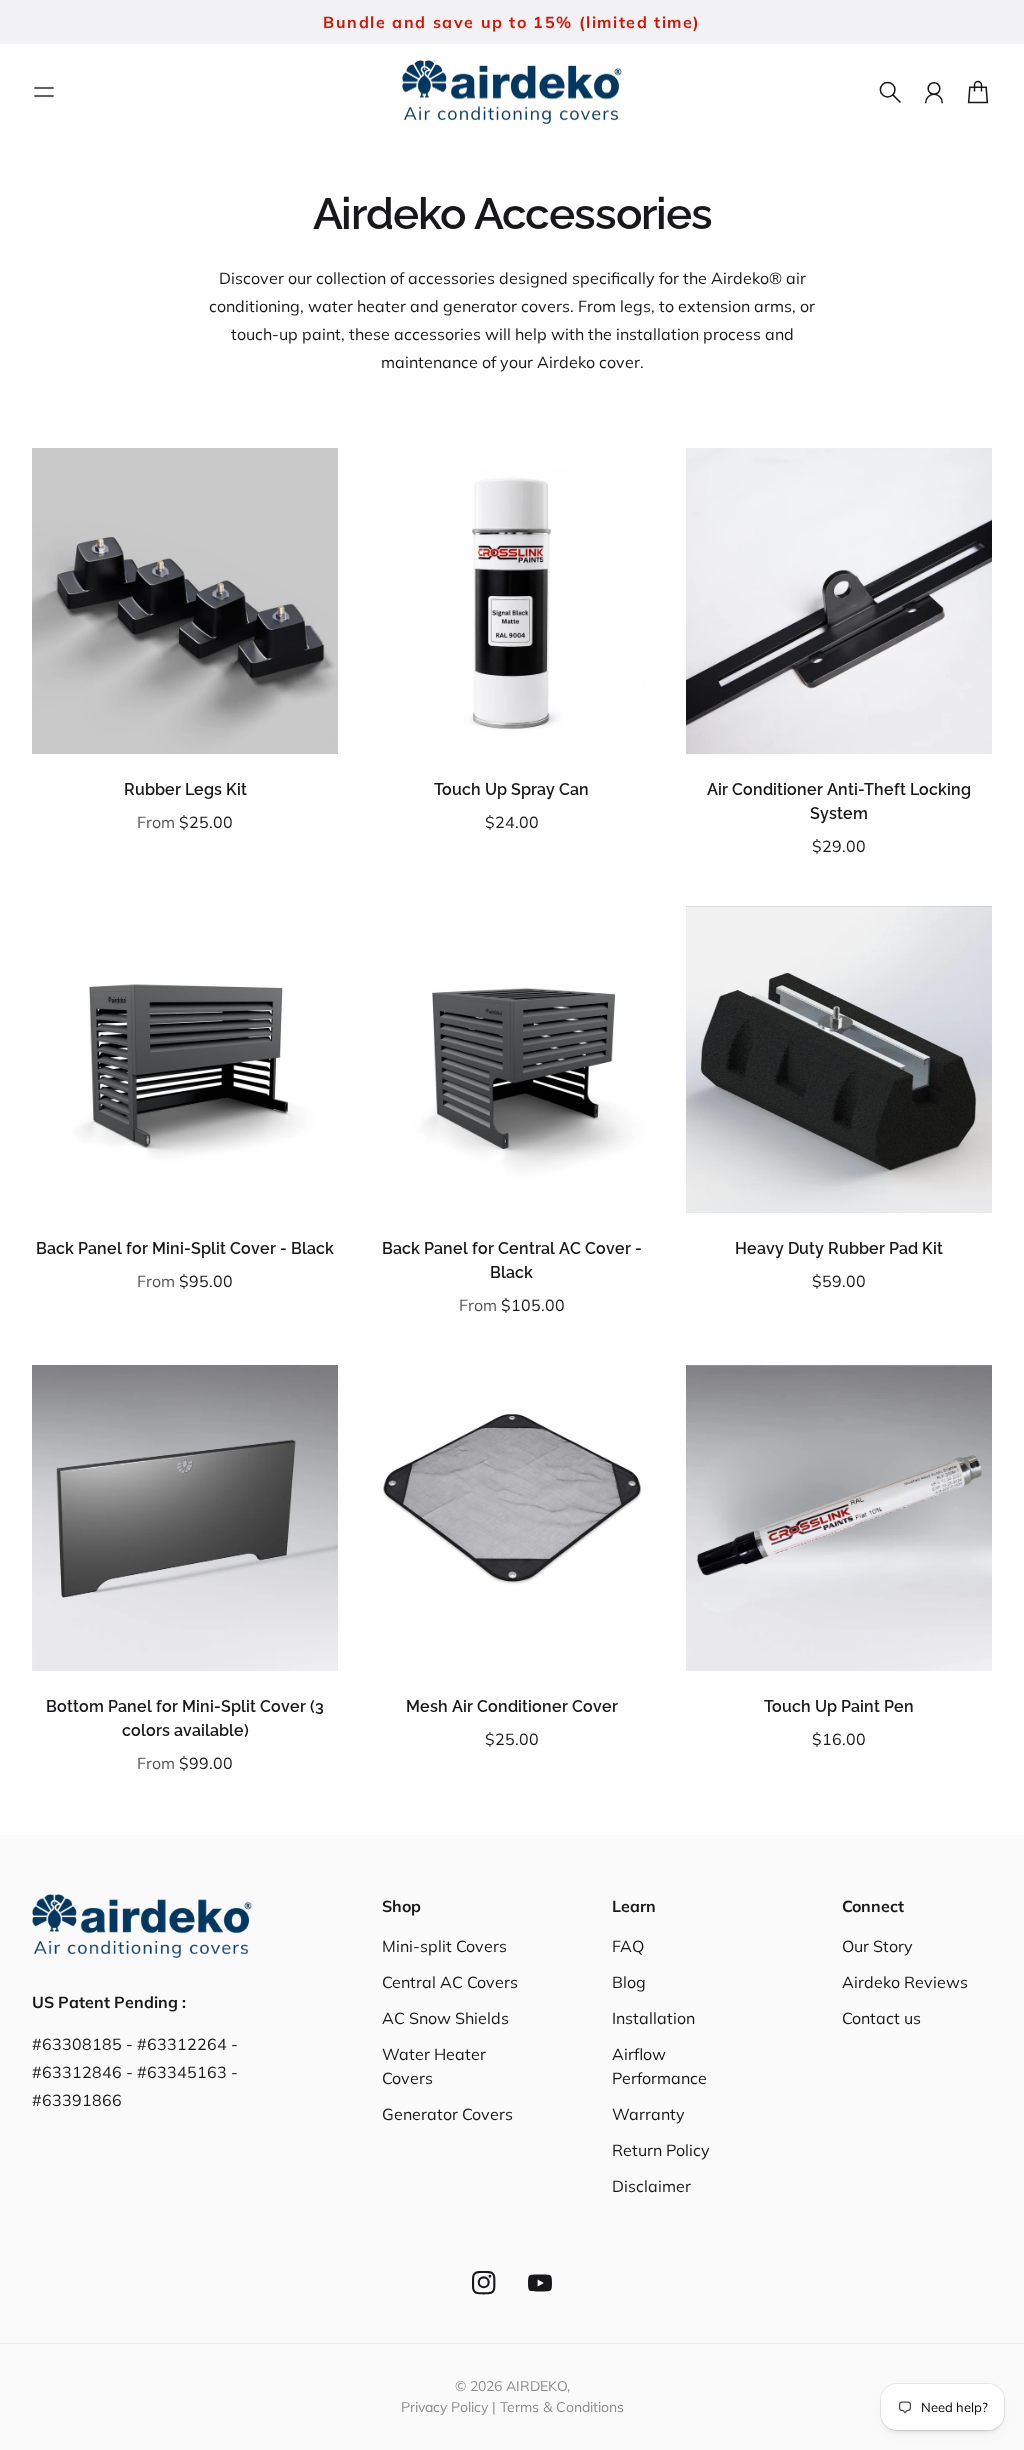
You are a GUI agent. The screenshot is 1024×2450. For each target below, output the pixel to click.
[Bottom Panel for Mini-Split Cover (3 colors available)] (185, 1518)
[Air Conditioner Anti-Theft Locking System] (839, 601)
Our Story (877, 1946)
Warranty (648, 2114)
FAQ (628, 1946)
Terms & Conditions (562, 2407)
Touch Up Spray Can (511, 789)
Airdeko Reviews (905, 1982)
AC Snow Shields (445, 2018)
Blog (629, 1982)
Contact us (881, 2018)
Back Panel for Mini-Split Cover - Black (185, 1248)
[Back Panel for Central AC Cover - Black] (512, 1059)
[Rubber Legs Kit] (185, 601)
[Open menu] (44, 92)
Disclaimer (651, 2186)
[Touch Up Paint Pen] (839, 1518)
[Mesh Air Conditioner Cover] (512, 1518)
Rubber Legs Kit (185, 789)
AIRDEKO (536, 2386)
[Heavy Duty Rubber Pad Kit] (839, 1059)
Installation (653, 2018)
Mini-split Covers (444, 1946)
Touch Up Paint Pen (839, 1706)
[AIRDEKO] (512, 92)
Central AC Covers (450, 1982)
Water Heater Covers (434, 2066)
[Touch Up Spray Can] (512, 601)
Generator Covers (447, 2114)
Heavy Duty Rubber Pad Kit (839, 1248)
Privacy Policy (444, 2407)
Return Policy (661, 2150)
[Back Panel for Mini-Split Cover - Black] (185, 1059)
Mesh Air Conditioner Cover (512, 1706)
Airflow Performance (659, 2066)
